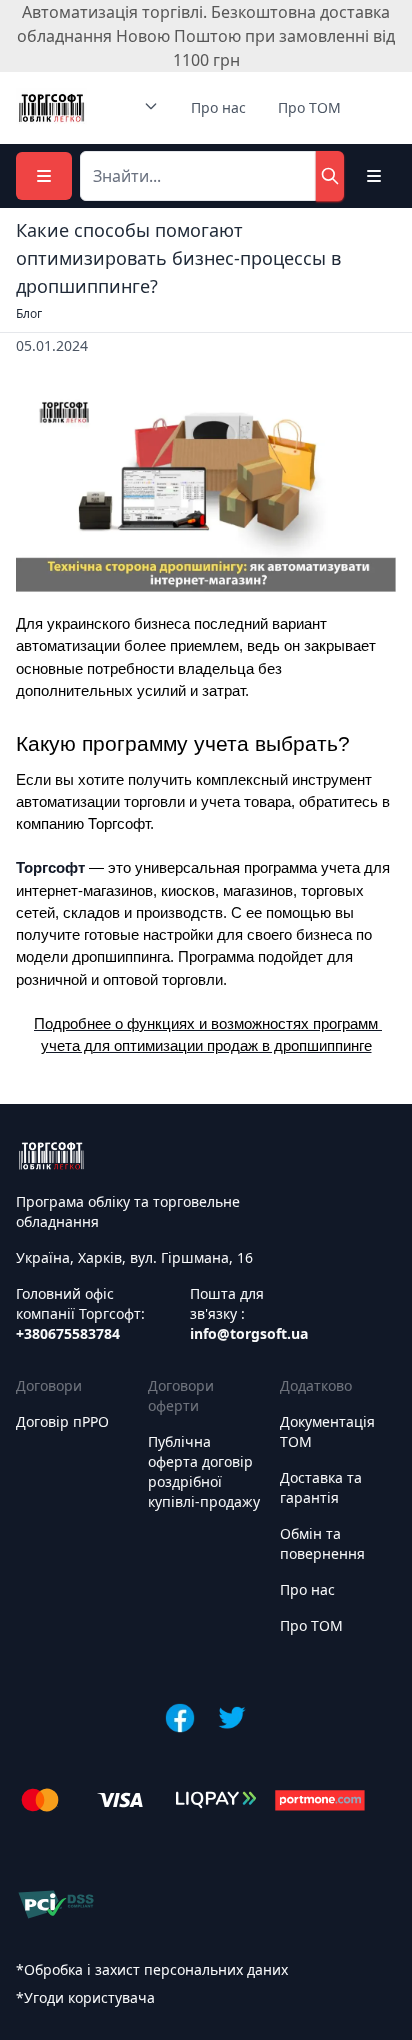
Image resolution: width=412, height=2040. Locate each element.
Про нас (218, 107)
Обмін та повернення (322, 1543)
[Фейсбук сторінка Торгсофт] (180, 1718)
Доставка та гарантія (321, 1487)
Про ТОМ (309, 107)
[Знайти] (330, 176)
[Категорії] (44, 176)
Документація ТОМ (327, 1431)
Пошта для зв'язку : (249, 1313)
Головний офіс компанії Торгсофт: (80, 1313)
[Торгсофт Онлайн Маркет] (51, 108)
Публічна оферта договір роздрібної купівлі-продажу (204, 1471)
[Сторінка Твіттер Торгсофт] (232, 1718)
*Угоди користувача (85, 1997)
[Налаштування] (374, 176)
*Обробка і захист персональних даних (152, 1969)
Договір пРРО (62, 1421)
